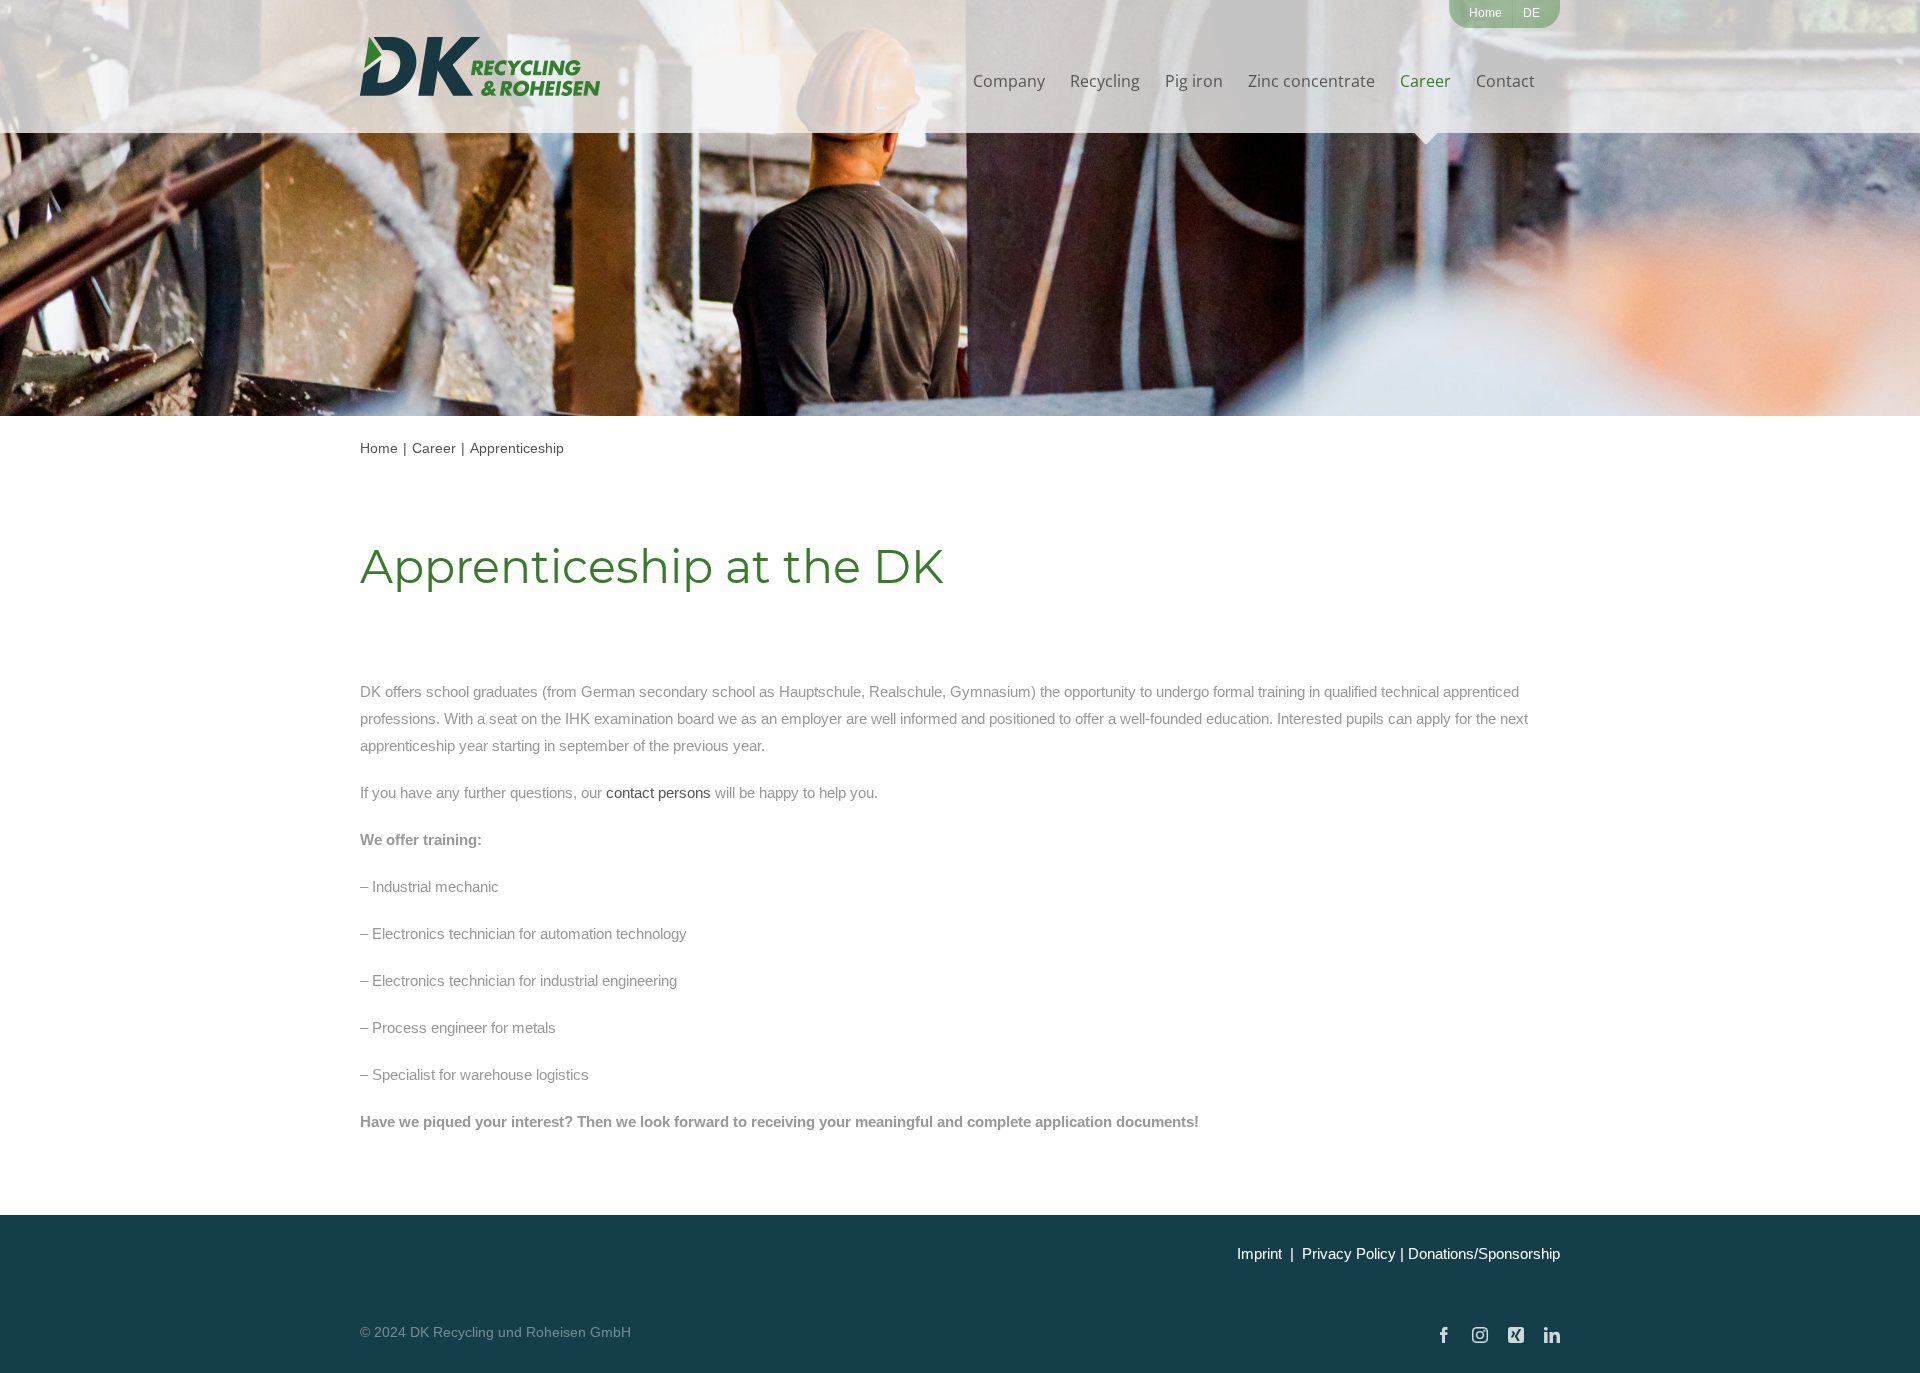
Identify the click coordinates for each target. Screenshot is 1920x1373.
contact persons (658, 792)
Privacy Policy (1349, 1253)
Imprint (1259, 1253)
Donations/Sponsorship (1484, 1253)
